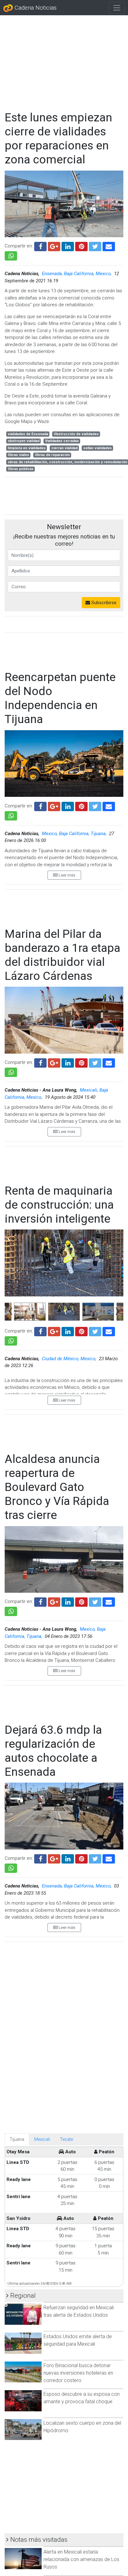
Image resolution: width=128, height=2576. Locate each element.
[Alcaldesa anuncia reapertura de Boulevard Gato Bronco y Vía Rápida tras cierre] (109, 1601)
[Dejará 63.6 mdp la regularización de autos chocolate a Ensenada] (109, 1858)
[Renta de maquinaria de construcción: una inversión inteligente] (109, 1331)
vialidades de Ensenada (28, 434)
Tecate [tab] (66, 2139)
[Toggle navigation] (117, 8)
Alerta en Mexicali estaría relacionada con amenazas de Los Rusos (81, 2559)
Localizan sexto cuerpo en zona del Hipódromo (82, 2427)
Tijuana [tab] (17, 2139)
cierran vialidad (64, 448)
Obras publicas (21, 469)
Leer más (66, 875)
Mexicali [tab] (42, 2139)
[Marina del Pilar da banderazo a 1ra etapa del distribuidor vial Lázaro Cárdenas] (109, 1062)
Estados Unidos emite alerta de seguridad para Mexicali (78, 2340)
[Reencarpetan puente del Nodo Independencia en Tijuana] (109, 806)
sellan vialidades (98, 448)
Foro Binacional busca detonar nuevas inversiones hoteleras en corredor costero (78, 2373)
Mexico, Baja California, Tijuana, (75, 834)
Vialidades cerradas (62, 441)
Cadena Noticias (35, 8)
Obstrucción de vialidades (76, 434)
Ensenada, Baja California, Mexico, (77, 274)
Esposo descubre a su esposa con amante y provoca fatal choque (82, 2398)
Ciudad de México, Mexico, (70, 1359)
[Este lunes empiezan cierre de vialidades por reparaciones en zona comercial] (109, 246)
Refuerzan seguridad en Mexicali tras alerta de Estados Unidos (79, 2311)
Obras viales (18, 455)
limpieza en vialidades (27, 448)
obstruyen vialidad (24, 441)
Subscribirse (103, 603)
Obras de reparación (52, 455)
